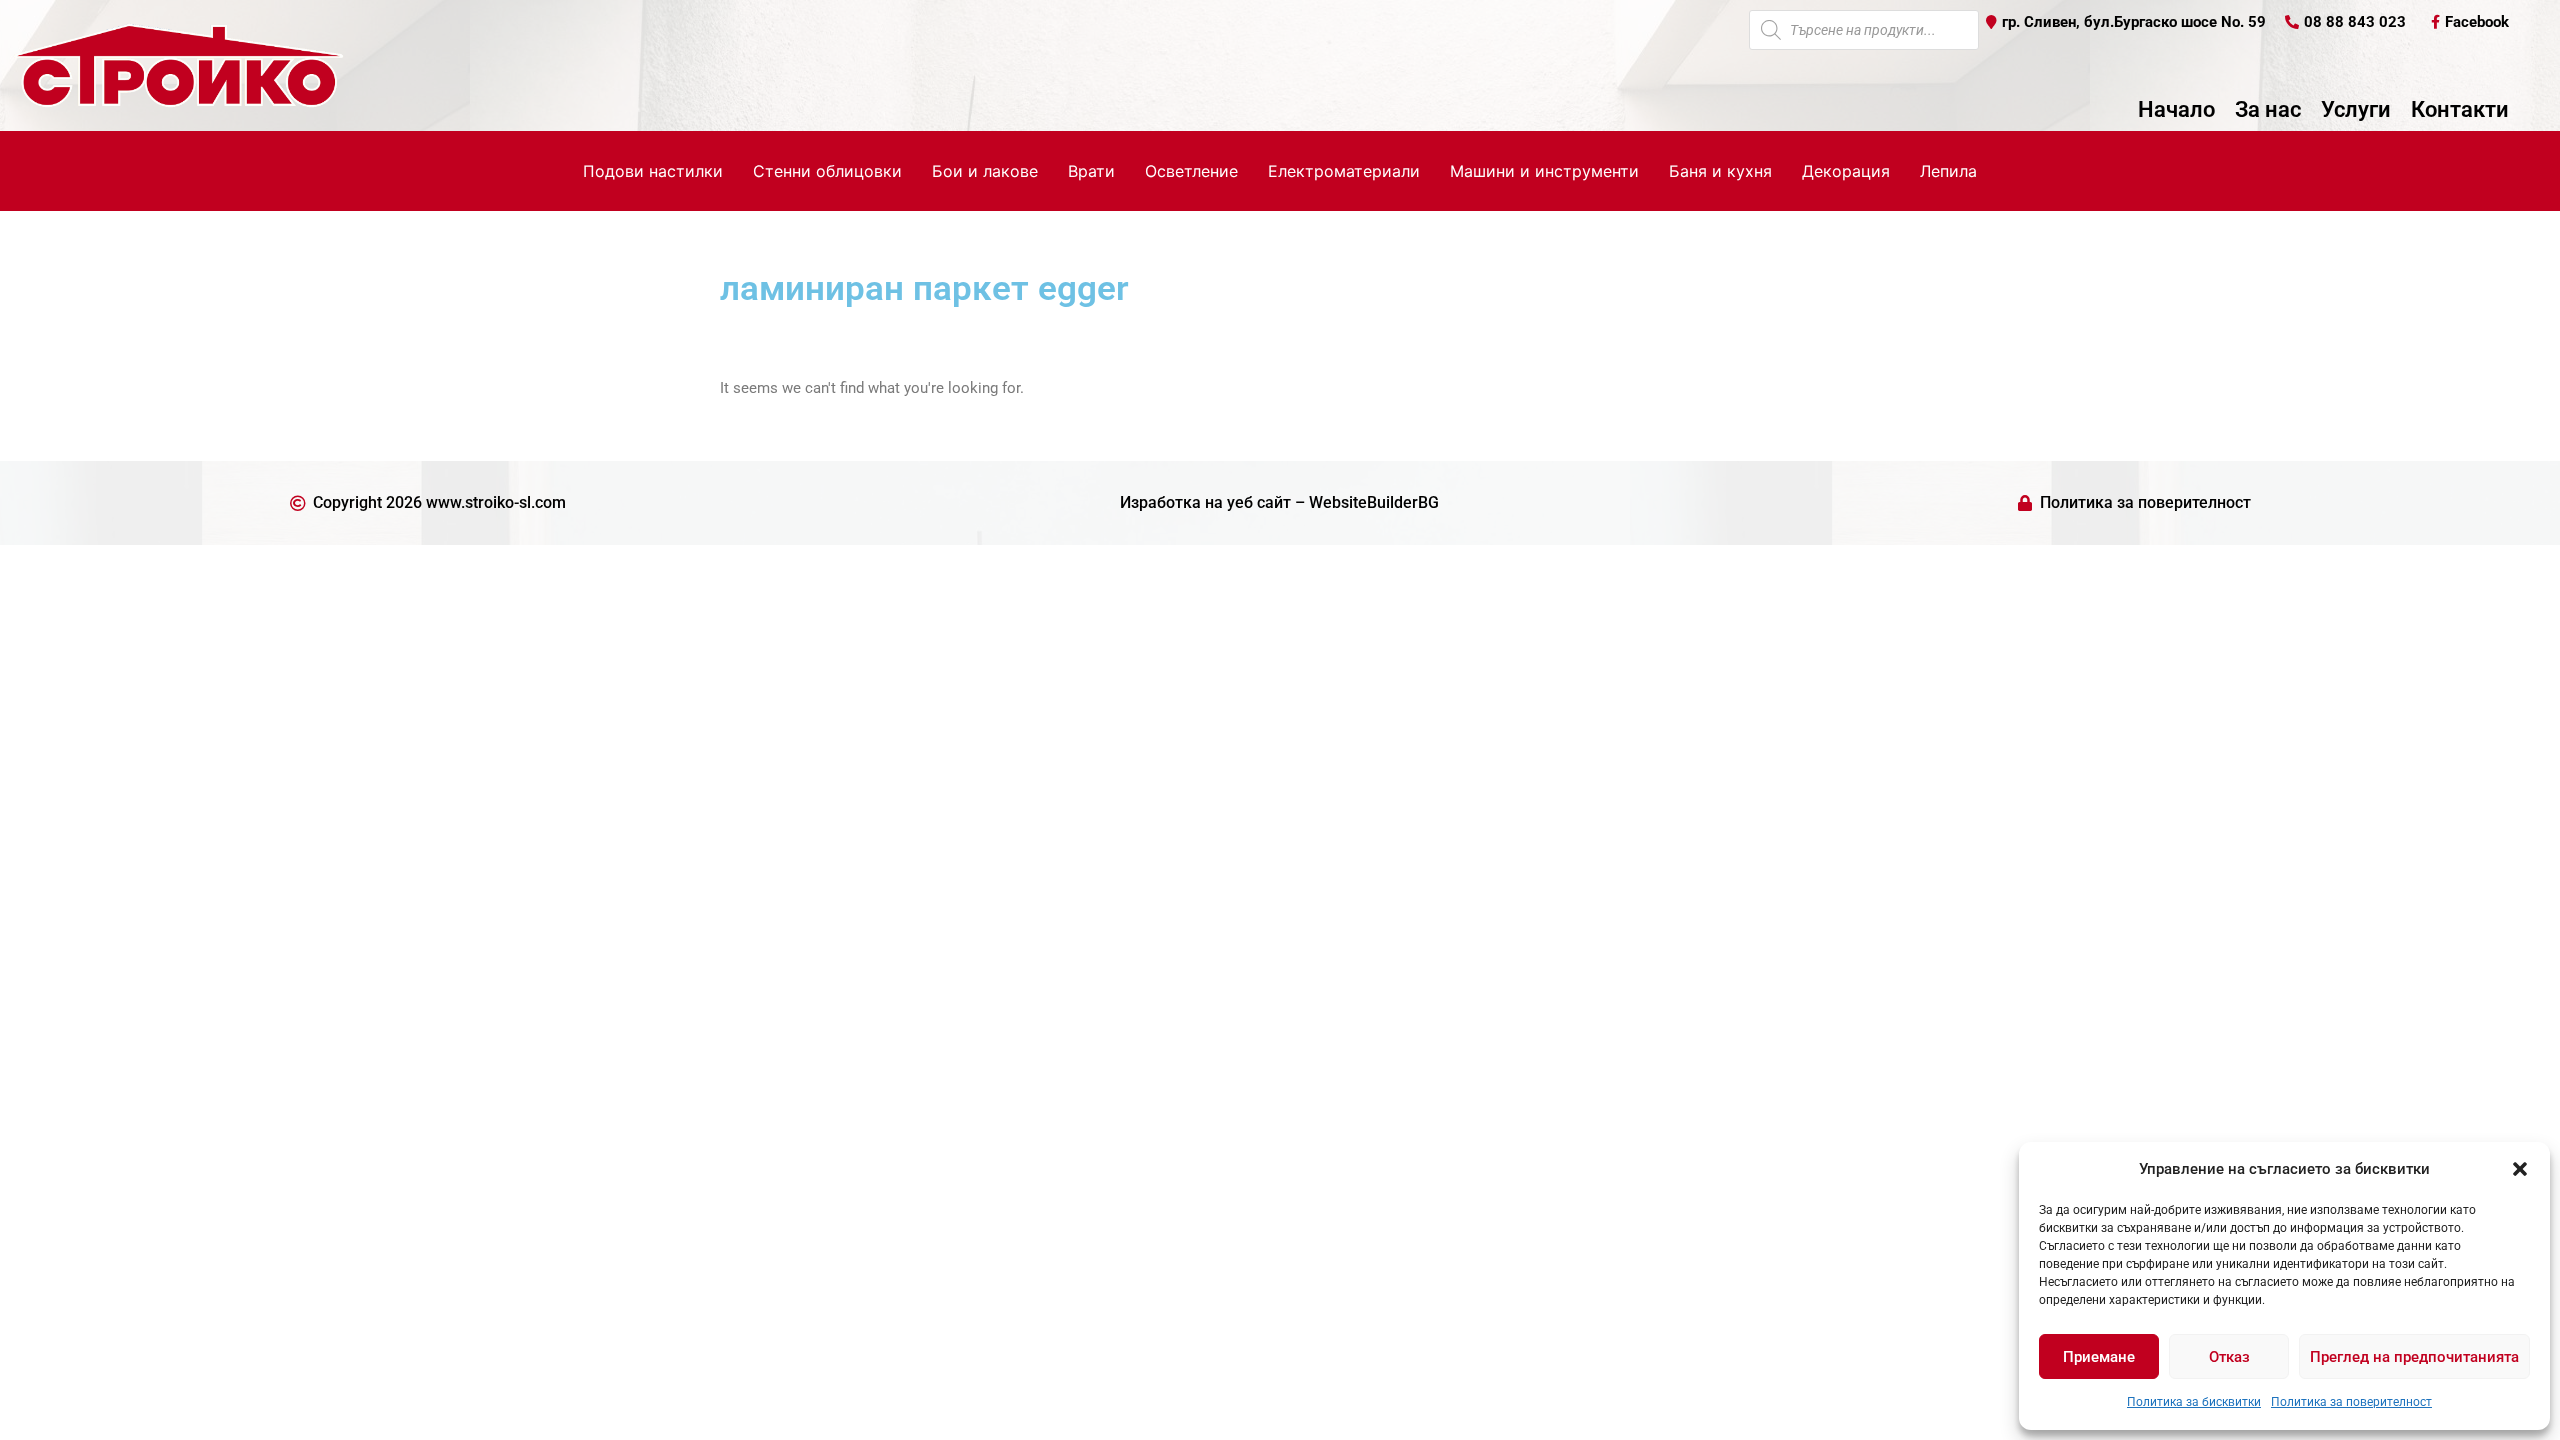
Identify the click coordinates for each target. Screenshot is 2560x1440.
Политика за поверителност (2351, 1402)
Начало (2176, 110)
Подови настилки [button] (653, 171)
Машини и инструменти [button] (1544, 171)
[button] (2520, 1169)
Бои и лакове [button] (985, 171)
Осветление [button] (1191, 171)
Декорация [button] (1846, 171)
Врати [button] (1091, 171)
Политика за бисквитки (2194, 1402)
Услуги (2356, 110)
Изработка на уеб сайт (1205, 502)
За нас (2268, 110)
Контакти (2460, 110)
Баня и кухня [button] (1720, 171)
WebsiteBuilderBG (1374, 502)
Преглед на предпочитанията (2414, 1357)
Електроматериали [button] (1344, 171)
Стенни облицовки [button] (827, 171)
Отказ (2229, 1357)
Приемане (2099, 1357)
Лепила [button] (1948, 171)
